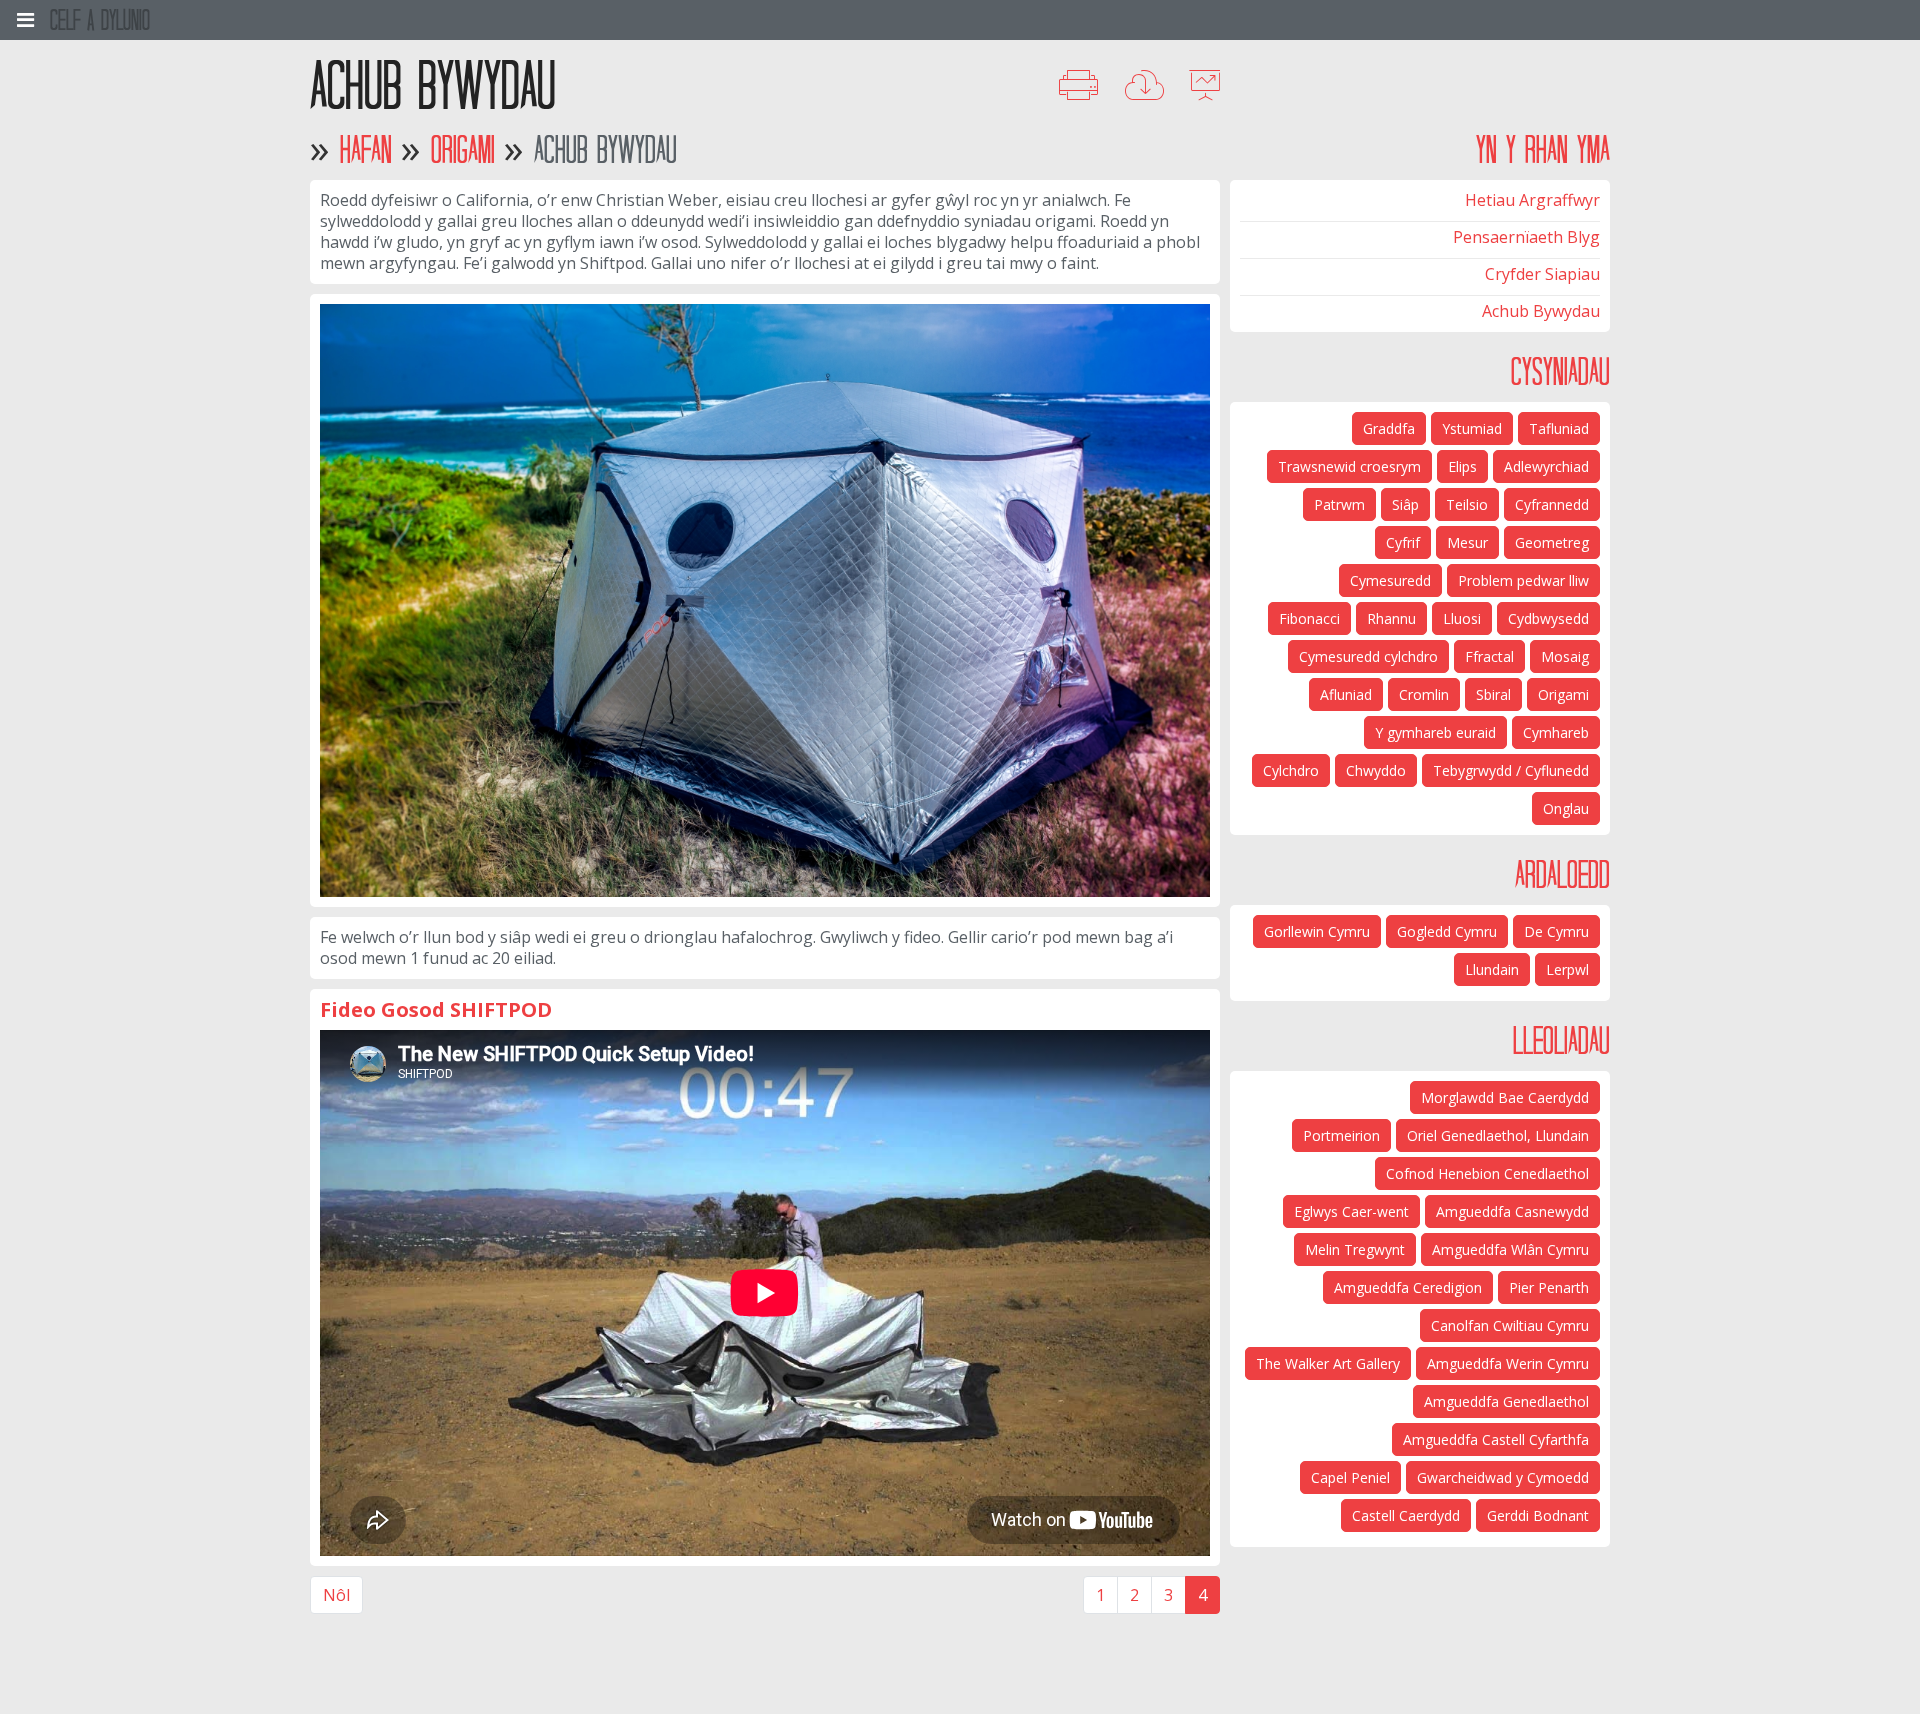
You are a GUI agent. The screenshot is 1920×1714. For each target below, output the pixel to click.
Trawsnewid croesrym (1349, 466)
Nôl (336, 1595)
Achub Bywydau (1541, 311)
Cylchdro (1291, 770)
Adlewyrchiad (1546, 466)
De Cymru (1556, 931)
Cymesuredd (1390, 580)
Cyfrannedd (1552, 504)
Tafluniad (1559, 428)
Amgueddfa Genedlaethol (1506, 1401)
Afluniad (1346, 694)
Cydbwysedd (1548, 618)
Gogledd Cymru (1447, 931)
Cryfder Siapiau (1542, 274)
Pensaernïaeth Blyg (1526, 237)
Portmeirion (1341, 1135)
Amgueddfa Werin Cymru (1508, 1363)
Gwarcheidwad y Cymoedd (1503, 1477)
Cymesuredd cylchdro (1368, 656)
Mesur (1467, 542)
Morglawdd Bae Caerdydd (1505, 1097)
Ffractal (1489, 656)
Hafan (366, 149)
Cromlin (1424, 694)
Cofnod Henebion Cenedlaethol (1487, 1173)
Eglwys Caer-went (1351, 1211)
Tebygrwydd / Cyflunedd (1511, 770)
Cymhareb (1556, 732)
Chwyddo (1376, 770)
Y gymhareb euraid (1435, 732)
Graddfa (1389, 428)
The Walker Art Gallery (1328, 1363)
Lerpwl (1567, 969)
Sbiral (1493, 694)
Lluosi (1462, 618)
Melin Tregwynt (1355, 1249)
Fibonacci (1309, 618)
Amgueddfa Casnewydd (1512, 1211)
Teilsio (1467, 504)
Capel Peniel (1350, 1477)
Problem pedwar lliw (1523, 580)
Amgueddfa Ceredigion (1408, 1287)
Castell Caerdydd (1406, 1515)
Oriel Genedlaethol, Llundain (1498, 1135)
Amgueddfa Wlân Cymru (1510, 1249)
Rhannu (1391, 618)
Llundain (1492, 969)
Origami (463, 149)
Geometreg (1552, 542)
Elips (1462, 466)
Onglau (1566, 808)
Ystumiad (1472, 428)
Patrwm (1339, 504)
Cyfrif (1403, 542)
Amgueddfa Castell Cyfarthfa (1496, 1439)
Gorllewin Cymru (1317, 931)
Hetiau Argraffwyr (1532, 200)
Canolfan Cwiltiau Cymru (1510, 1325)
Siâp (1405, 504)
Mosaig (1565, 656)
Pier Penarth (1549, 1287)
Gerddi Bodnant (1538, 1515)
